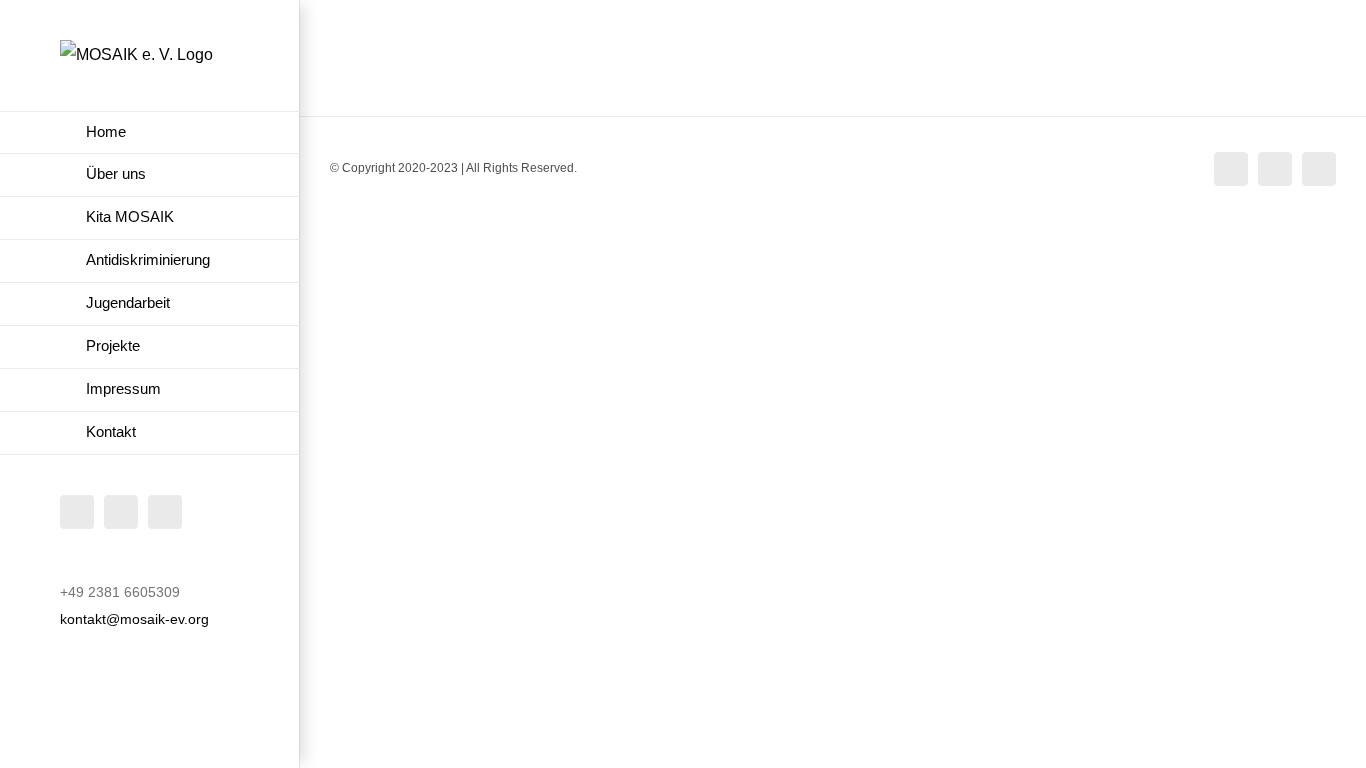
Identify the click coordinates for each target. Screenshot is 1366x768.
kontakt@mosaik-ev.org (134, 619)
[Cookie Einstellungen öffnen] (44, 742)
